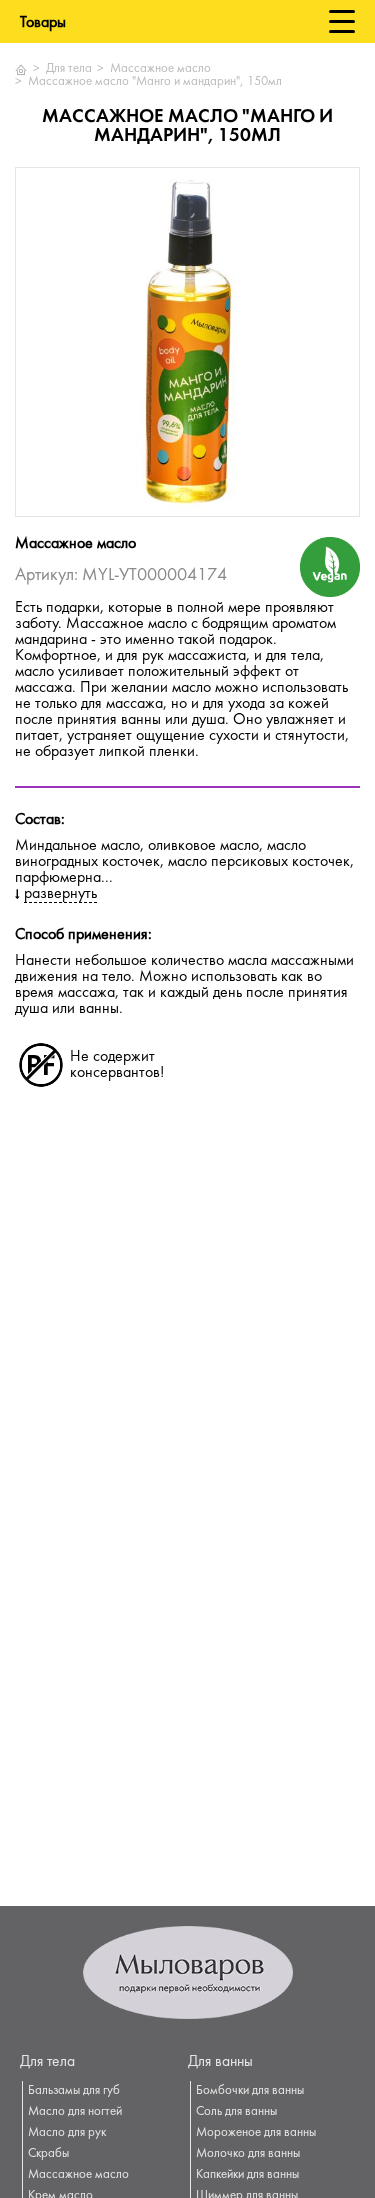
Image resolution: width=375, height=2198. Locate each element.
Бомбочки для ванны (250, 2091)
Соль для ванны (236, 2112)
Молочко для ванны (248, 2154)
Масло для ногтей (75, 2112)
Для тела (69, 69)
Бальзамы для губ (74, 2091)
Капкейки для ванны (247, 2175)
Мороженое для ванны (256, 2133)
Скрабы (48, 2154)
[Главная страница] (21, 69)
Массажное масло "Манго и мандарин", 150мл (155, 82)
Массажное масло (160, 69)
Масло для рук (67, 2133)
